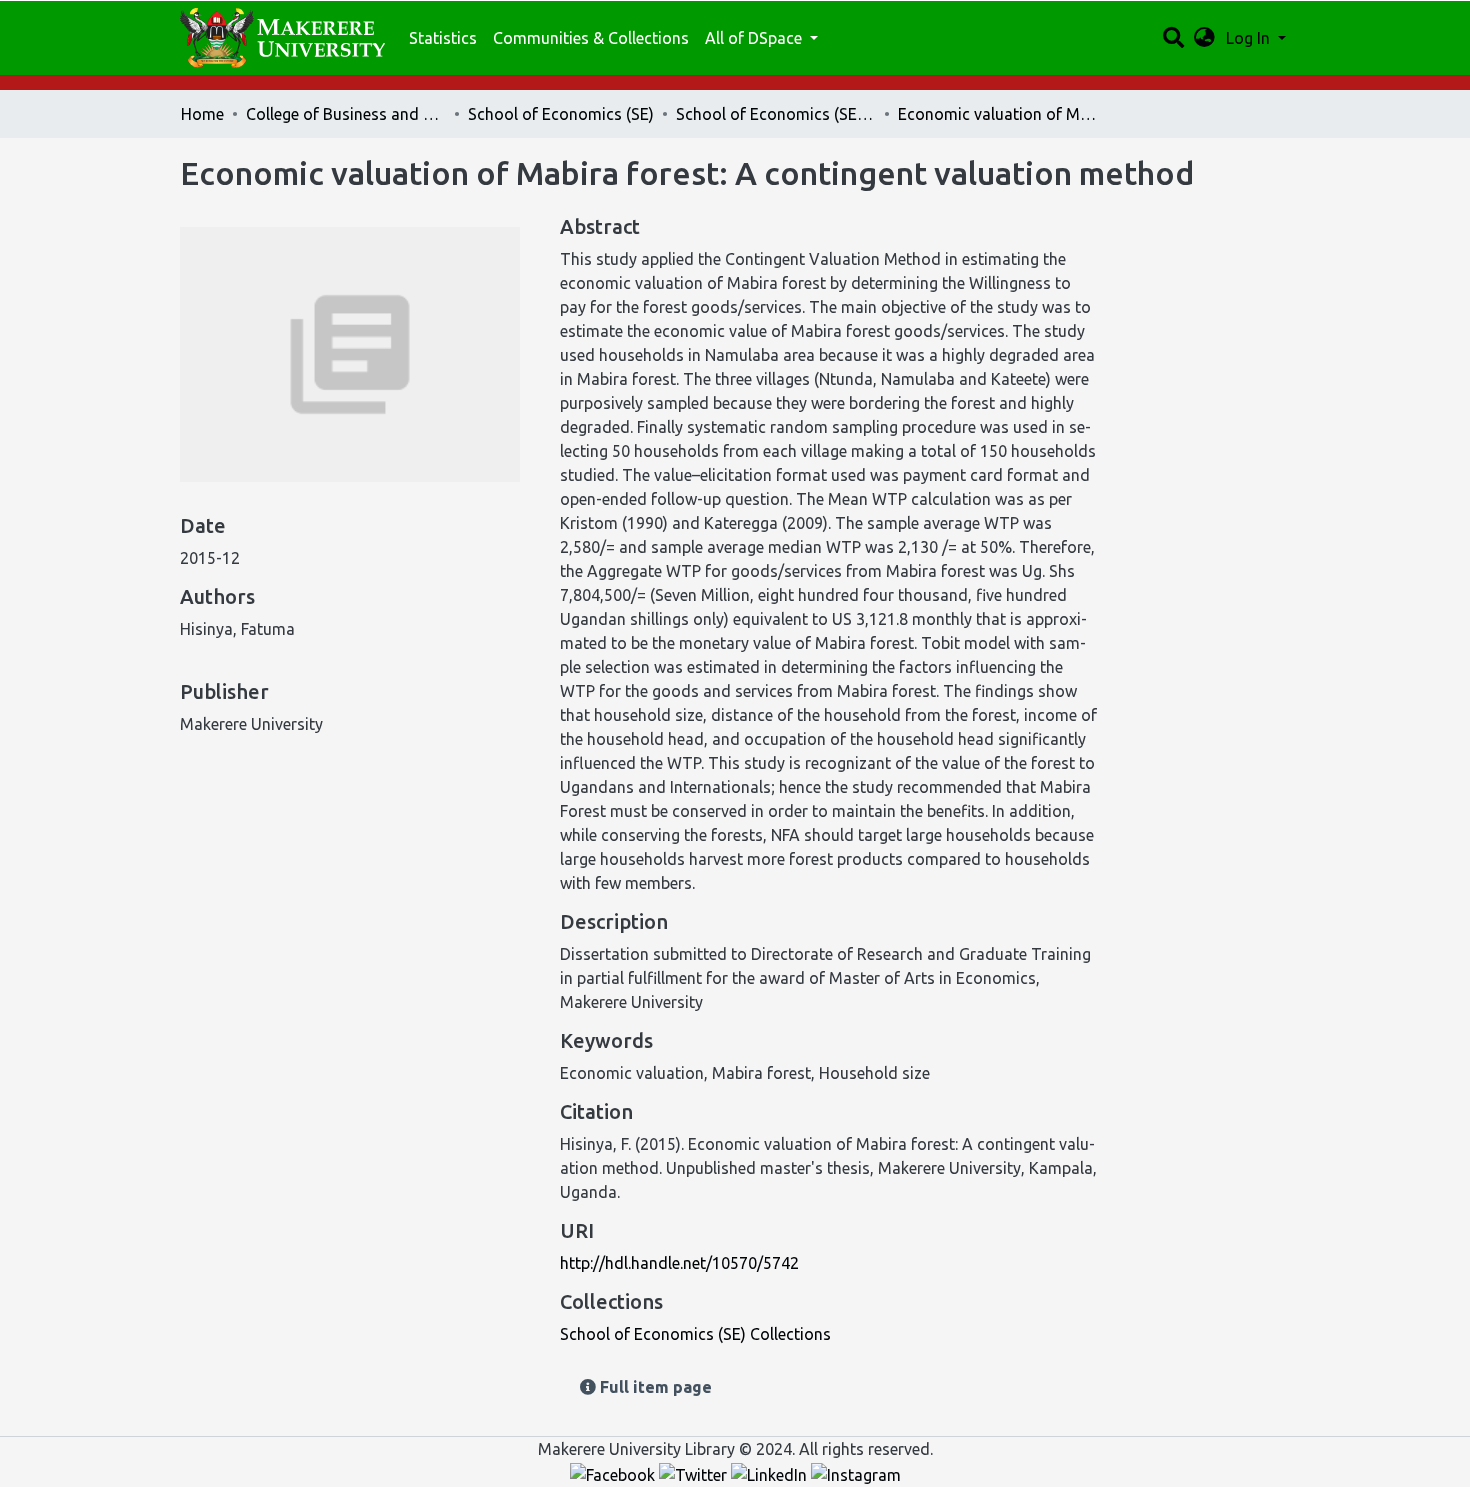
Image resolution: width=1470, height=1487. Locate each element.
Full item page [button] (654, 1387)
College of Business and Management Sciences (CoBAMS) (346, 114)
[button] (1204, 38)
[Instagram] (856, 1473)
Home (202, 114)
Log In (1250, 38)
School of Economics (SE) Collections (776, 114)
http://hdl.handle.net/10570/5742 (679, 1263)
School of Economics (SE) (561, 114)
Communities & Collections (591, 38)
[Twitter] (695, 1473)
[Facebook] (614, 1473)
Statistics (443, 38)
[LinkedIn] (771, 1473)
